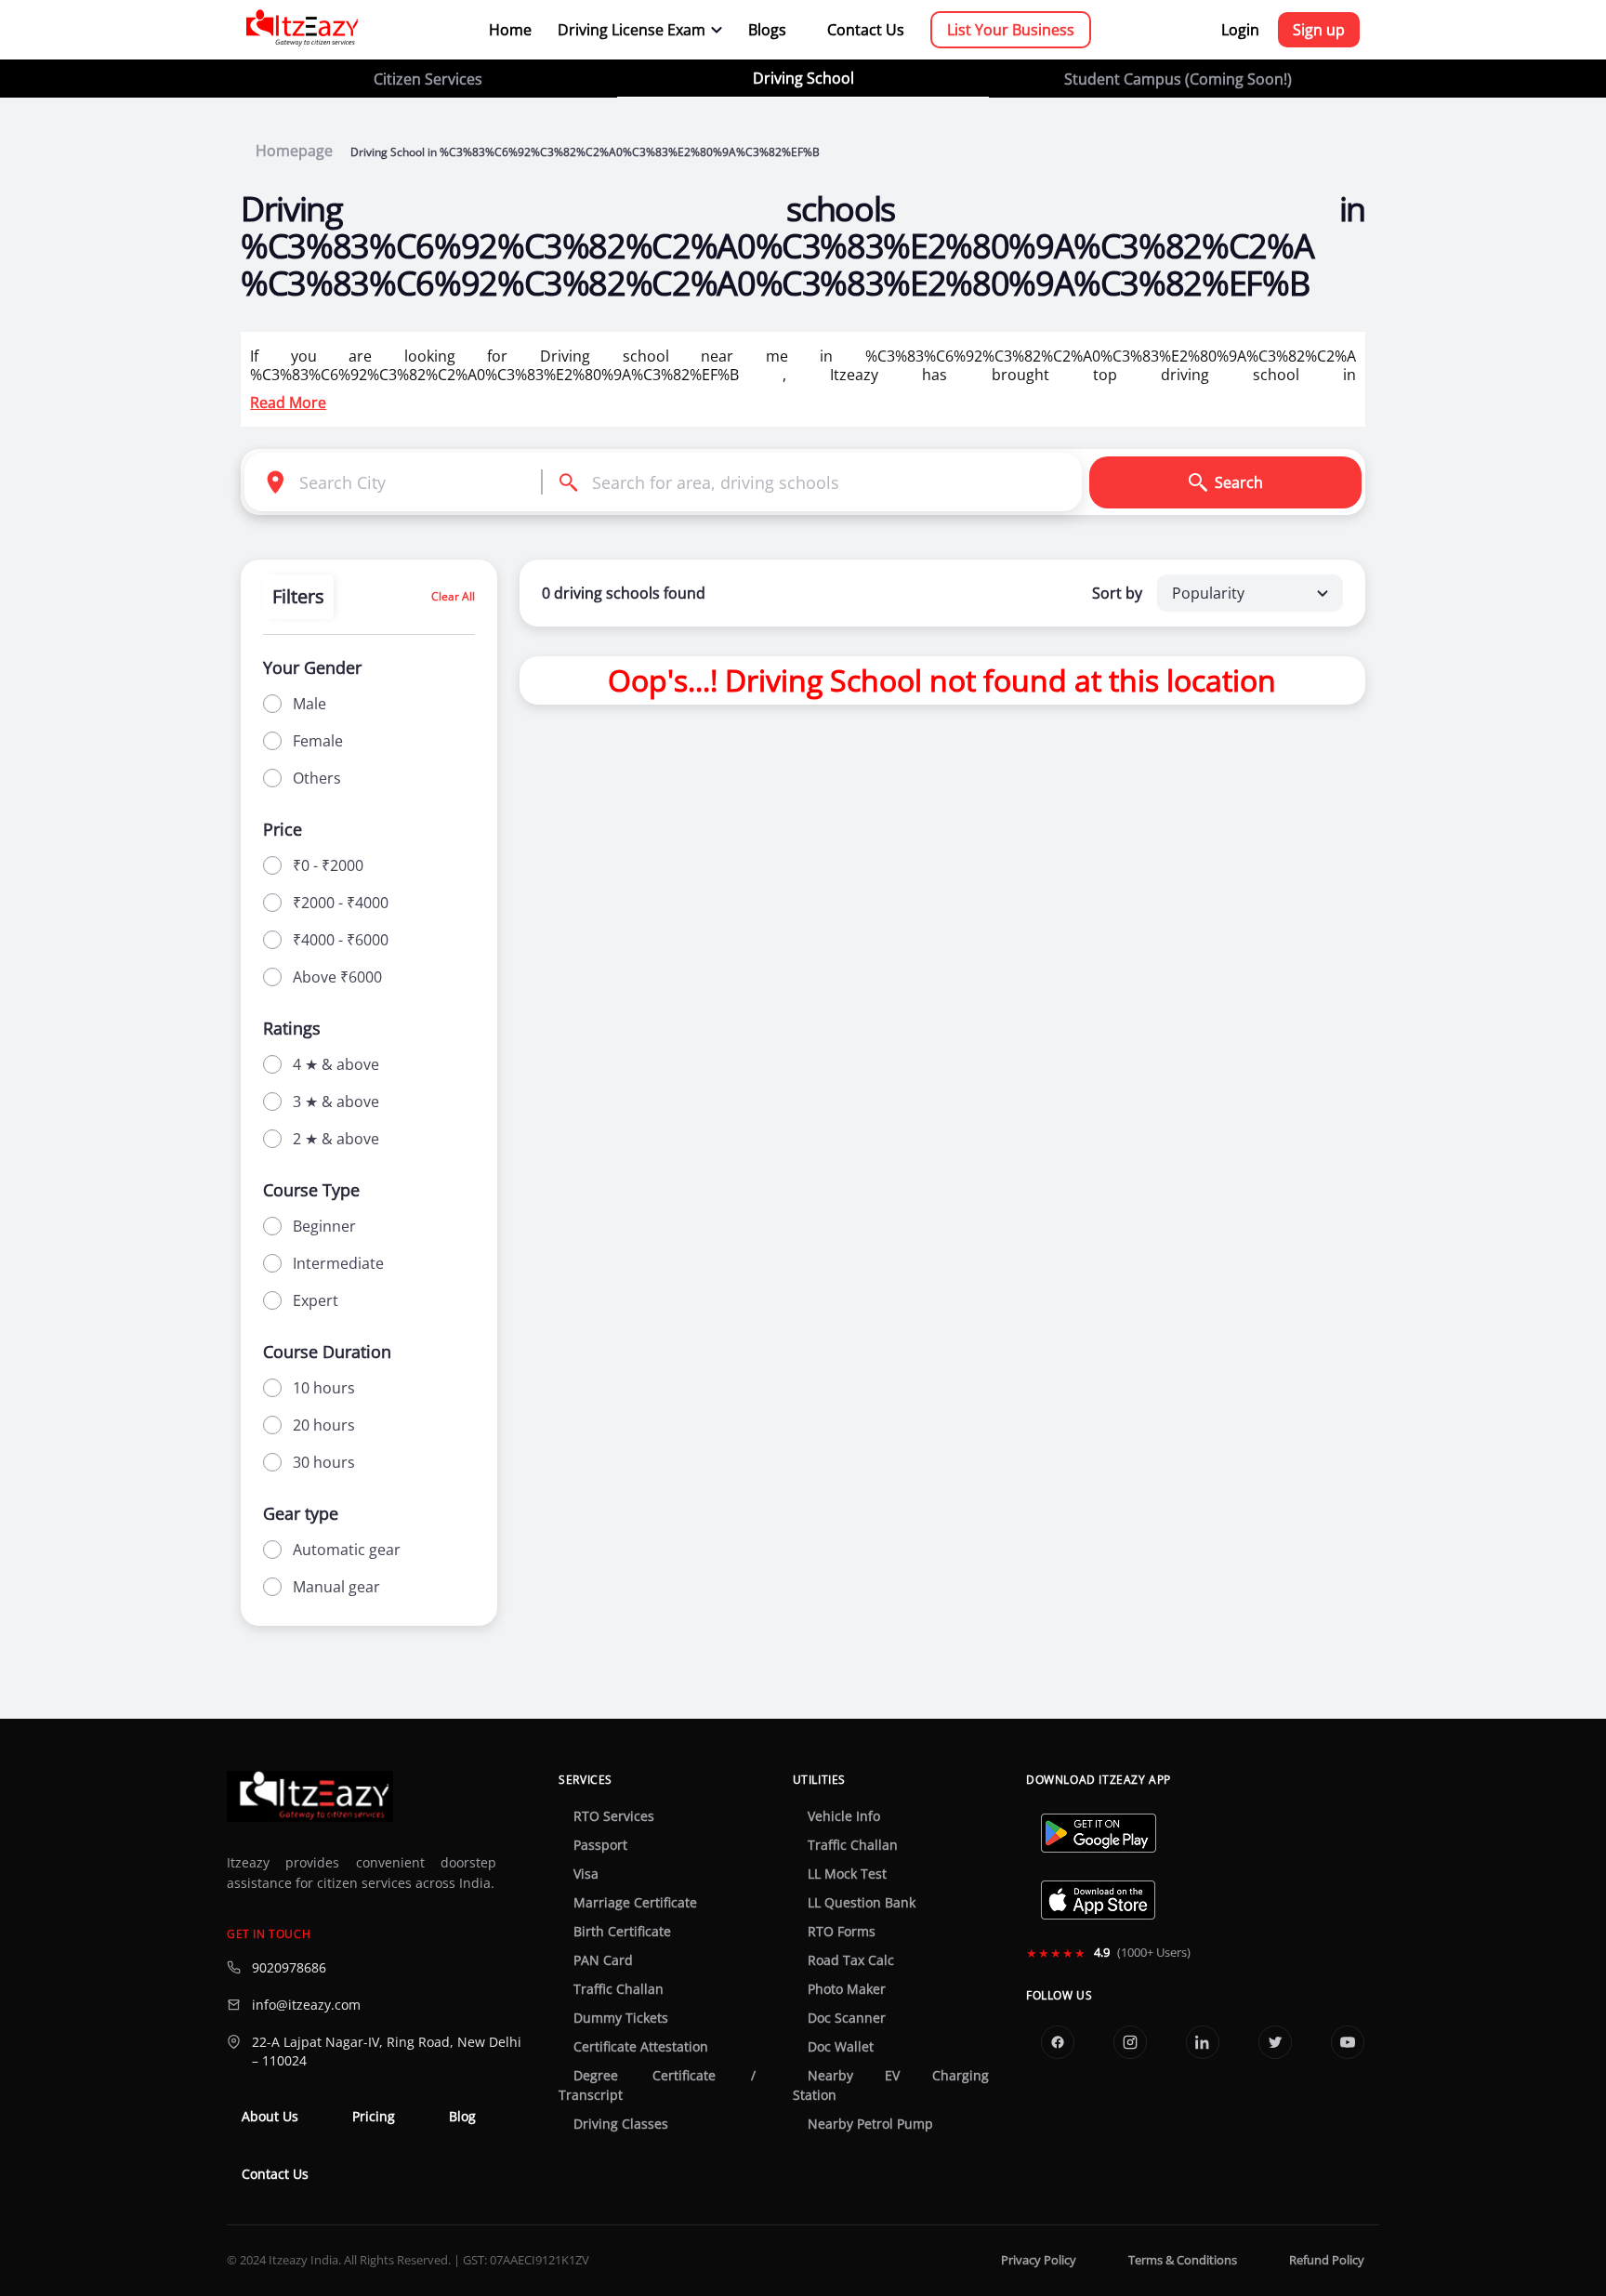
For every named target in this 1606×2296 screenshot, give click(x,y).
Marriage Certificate (635, 1903)
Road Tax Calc (851, 1960)
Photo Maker (847, 1989)
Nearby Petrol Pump (870, 2124)
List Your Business (1011, 30)
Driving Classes (621, 2124)
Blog (462, 2117)
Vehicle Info (844, 1816)
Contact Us (866, 30)
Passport (600, 1845)
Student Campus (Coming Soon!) (1178, 79)
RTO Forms (842, 1932)
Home (510, 30)
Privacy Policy (1039, 2260)
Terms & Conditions (1183, 2260)
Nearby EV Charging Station (891, 2085)
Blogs (767, 30)
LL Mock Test (847, 1874)
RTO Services (614, 1816)
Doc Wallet (841, 2047)
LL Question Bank (862, 1903)
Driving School (803, 78)
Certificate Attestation (641, 2047)
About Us (270, 2117)
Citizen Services (428, 79)
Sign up (1319, 30)
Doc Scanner (847, 2018)
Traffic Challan (619, 1989)
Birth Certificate (622, 1932)
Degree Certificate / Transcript (657, 2085)
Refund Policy (1327, 2260)
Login (1240, 30)
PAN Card (603, 1960)
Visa (586, 1874)
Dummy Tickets (621, 2018)
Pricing (374, 2117)
